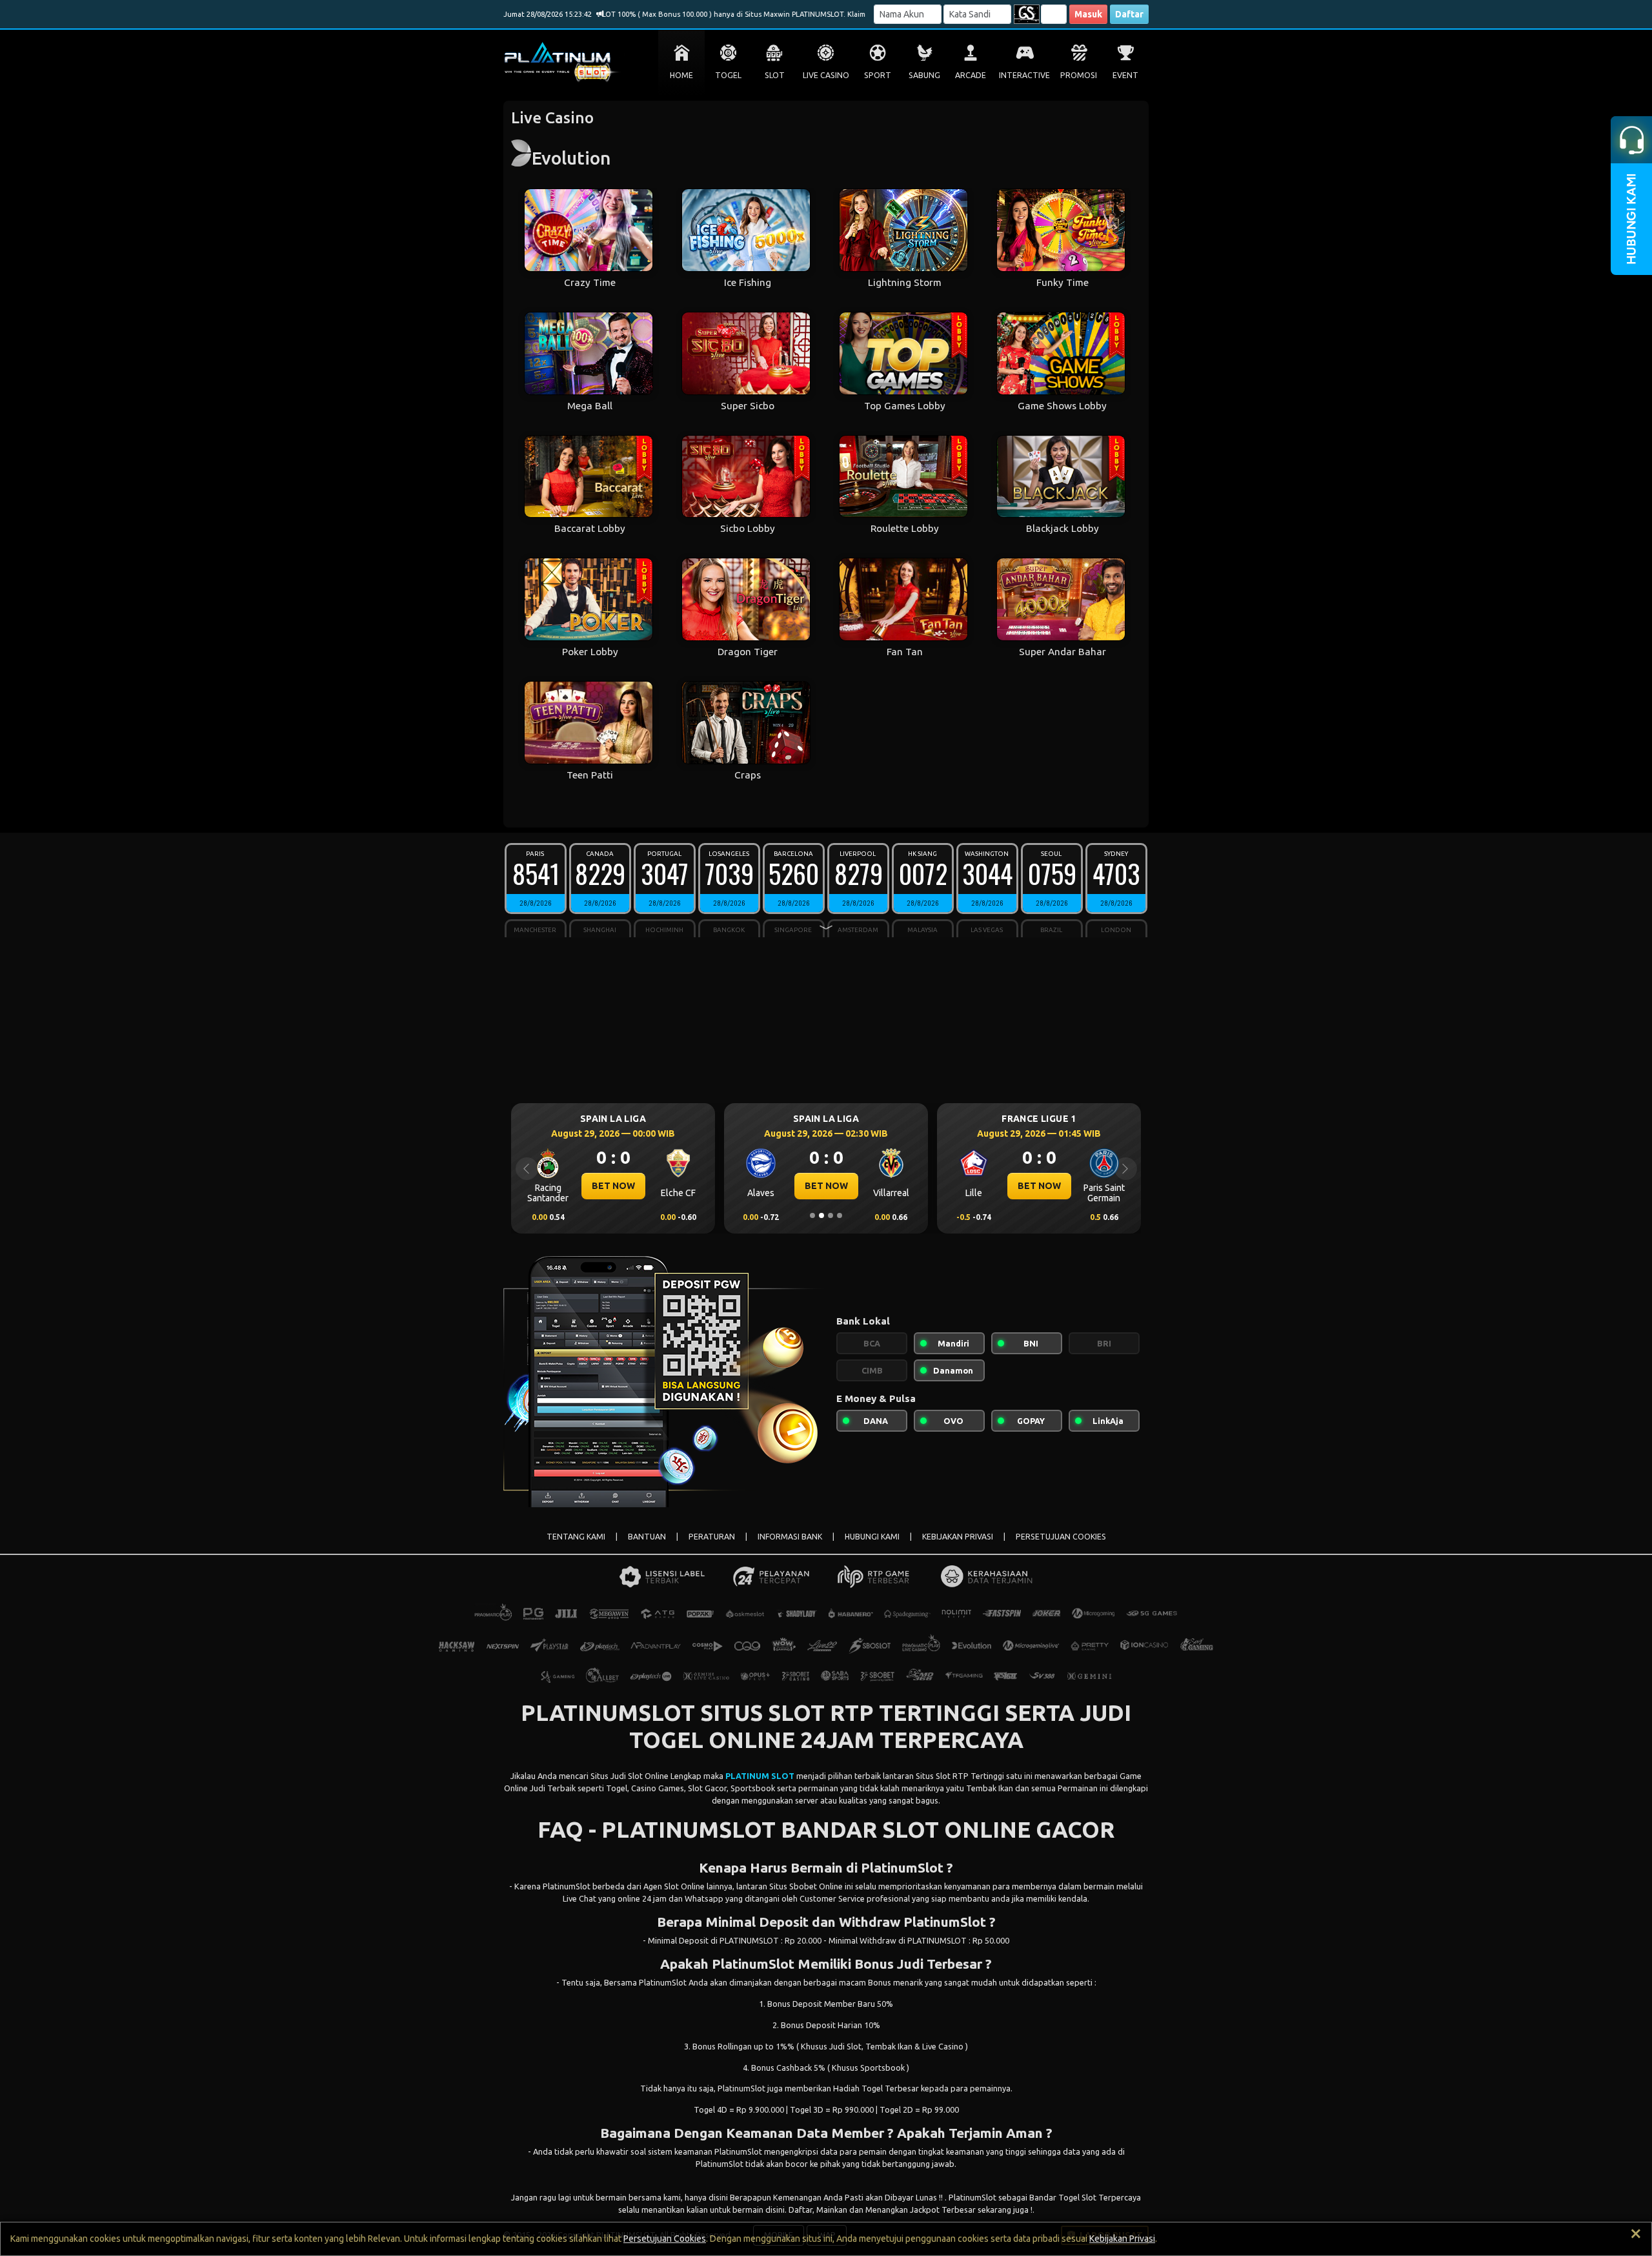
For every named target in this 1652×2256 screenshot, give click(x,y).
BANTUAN (647, 1537)
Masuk (1088, 14)
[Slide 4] (840, 1215)
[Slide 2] (821, 1215)
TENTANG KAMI (576, 1537)
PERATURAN (712, 1537)
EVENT (1125, 75)
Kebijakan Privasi (1122, 2239)
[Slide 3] (831, 1215)
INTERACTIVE (1024, 75)
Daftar (1129, 14)
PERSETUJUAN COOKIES (1061, 1537)
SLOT (775, 75)
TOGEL (728, 75)
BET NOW (613, 1186)
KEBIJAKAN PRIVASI (958, 1537)
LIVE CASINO (826, 75)
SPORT (878, 75)
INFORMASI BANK (790, 1537)
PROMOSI (1079, 75)
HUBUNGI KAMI (872, 1537)
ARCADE (971, 75)
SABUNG (924, 75)
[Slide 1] (812, 1215)
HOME (681, 75)
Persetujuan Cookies (665, 2239)
